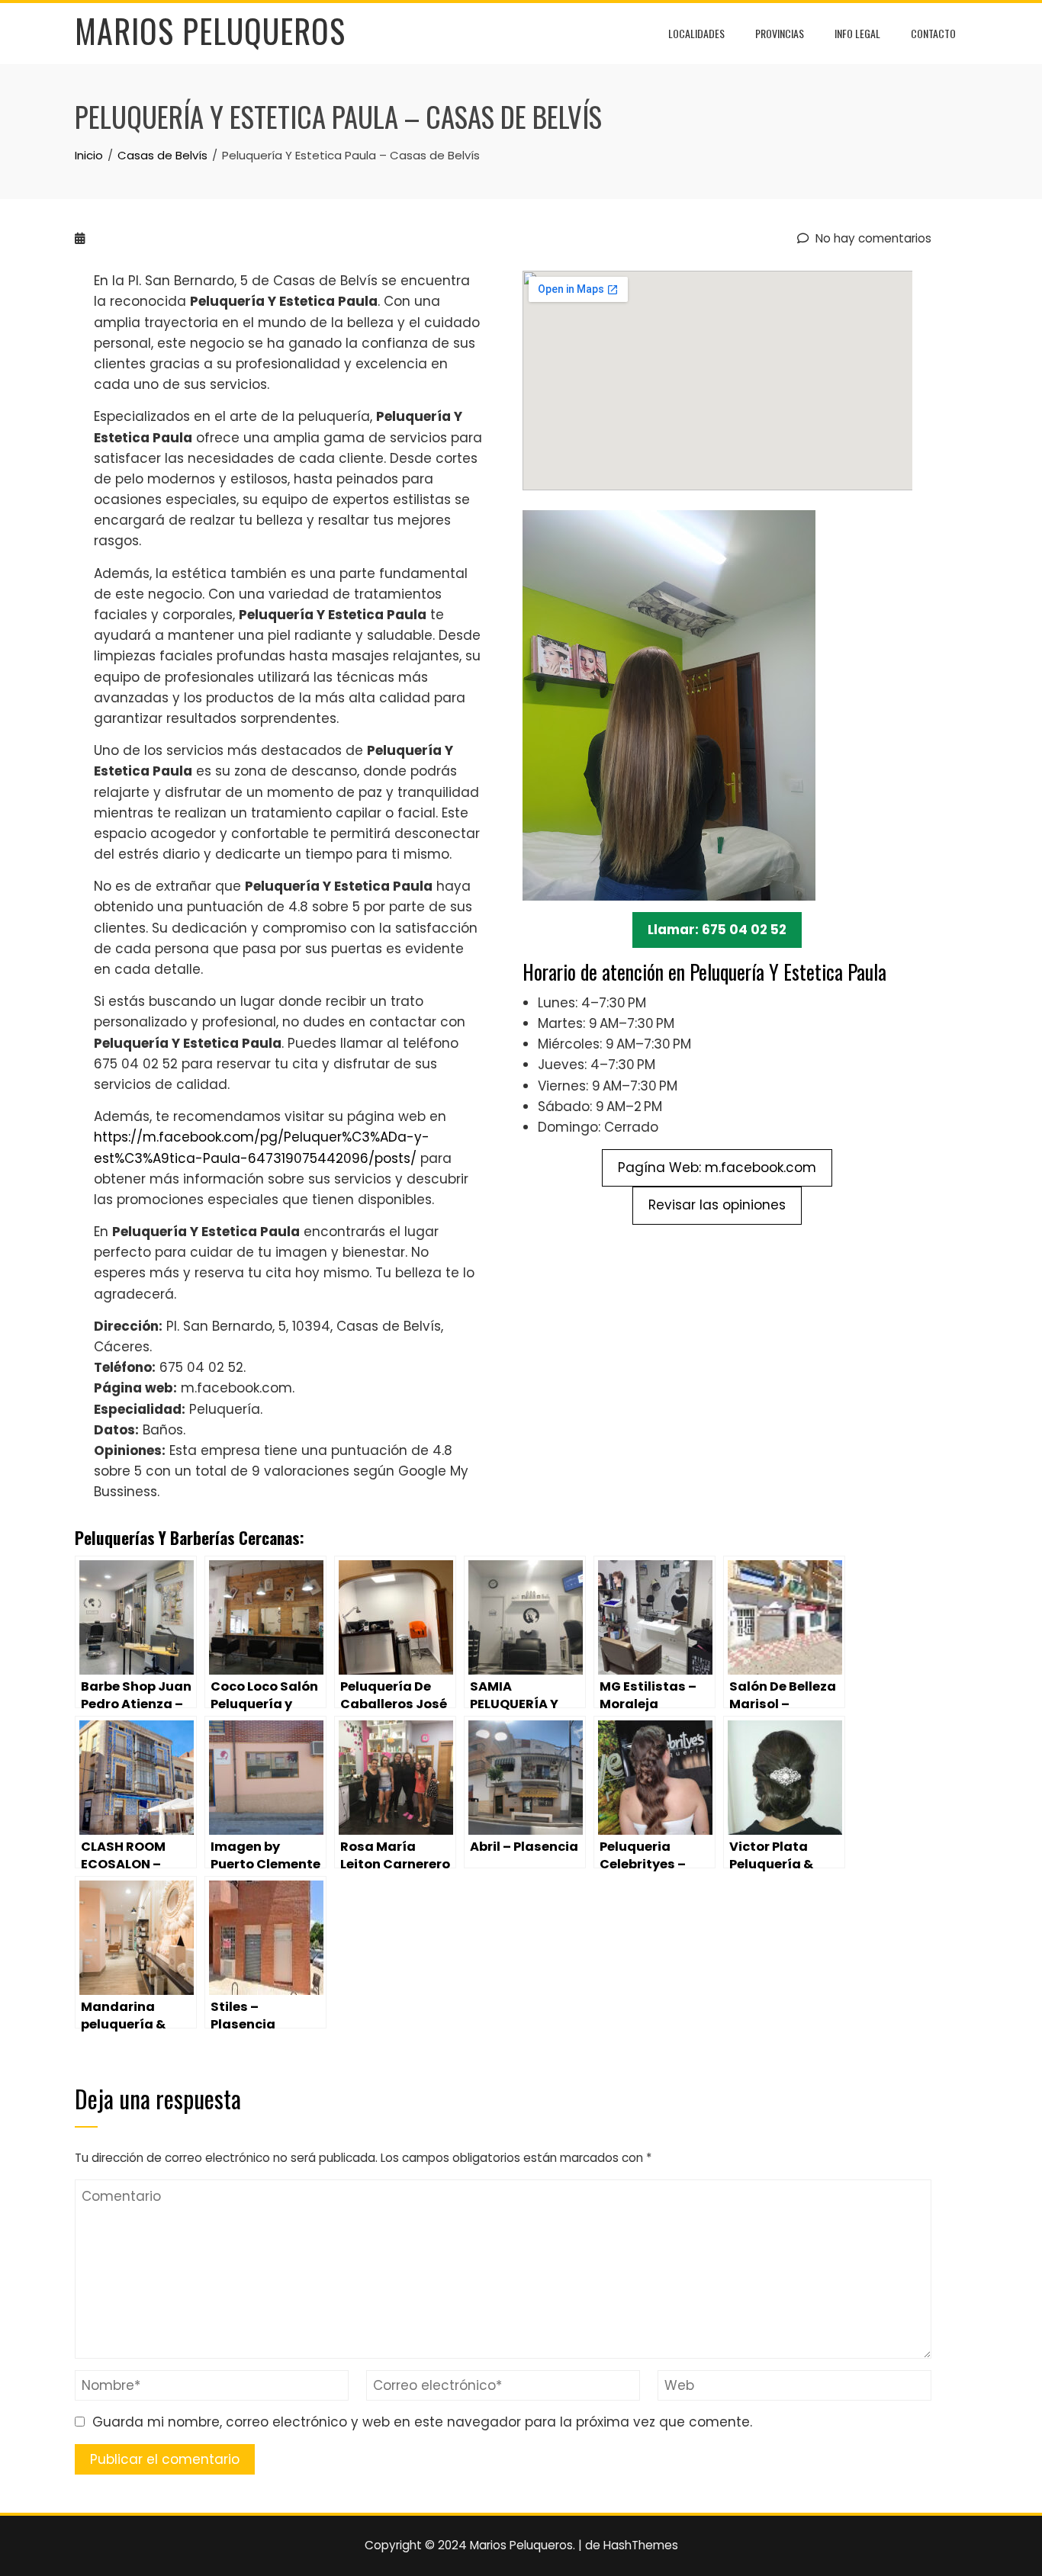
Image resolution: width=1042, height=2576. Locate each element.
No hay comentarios (872, 238)
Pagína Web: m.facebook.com (717, 1168)
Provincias (780, 33)
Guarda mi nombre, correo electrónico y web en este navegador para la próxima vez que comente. (422, 2422)
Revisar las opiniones (717, 1205)
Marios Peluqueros (210, 31)
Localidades (696, 33)
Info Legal (857, 33)
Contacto (933, 33)
